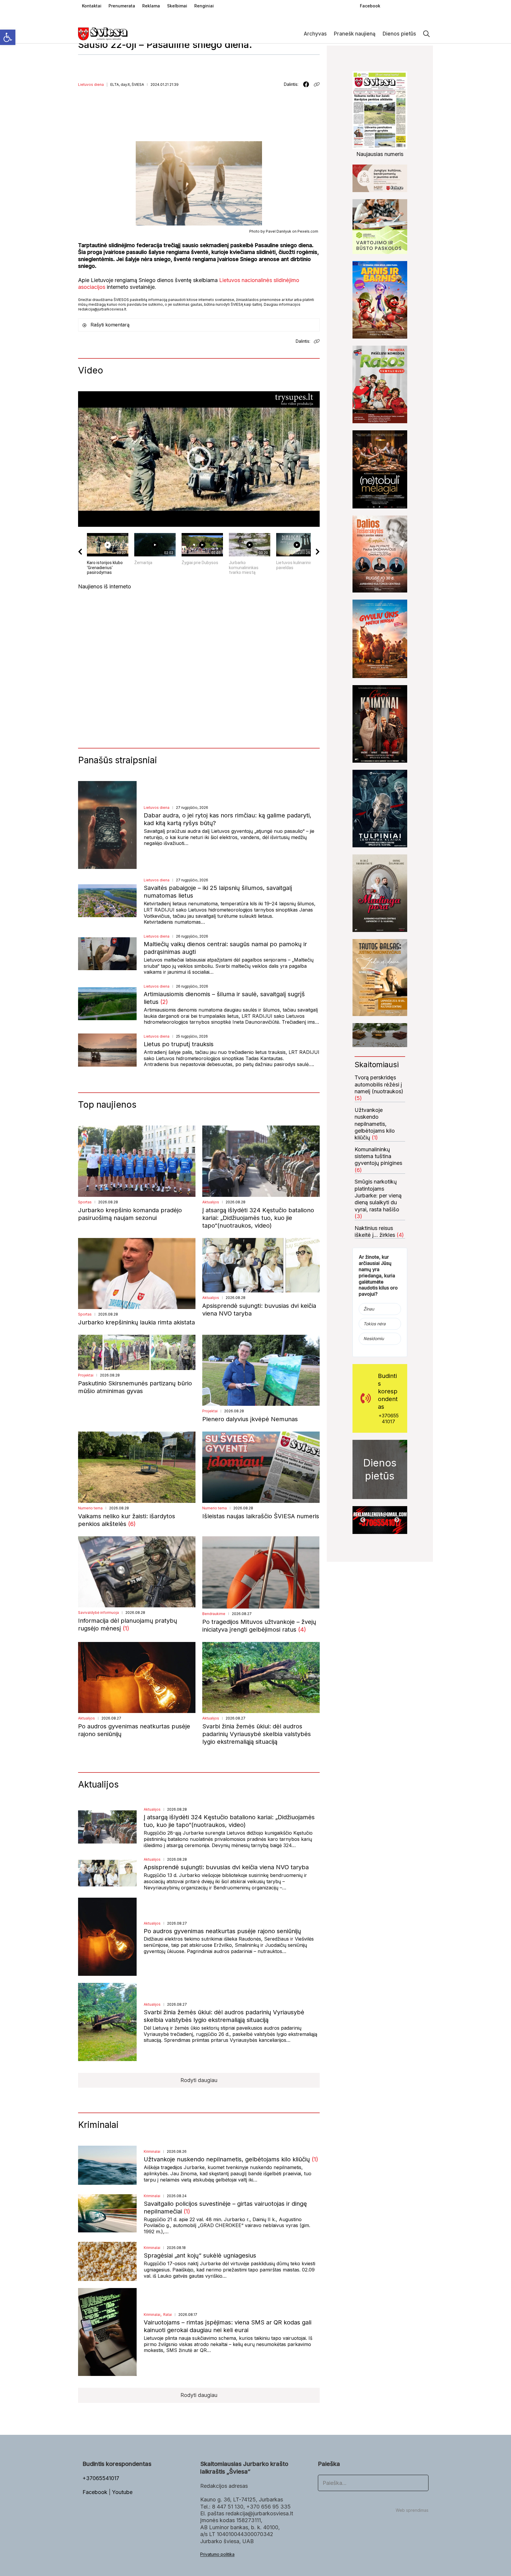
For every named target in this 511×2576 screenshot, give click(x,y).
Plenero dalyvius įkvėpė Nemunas (250, 1419)
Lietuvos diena (91, 84)
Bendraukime (214, 1614)
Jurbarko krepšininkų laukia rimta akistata (136, 1322)
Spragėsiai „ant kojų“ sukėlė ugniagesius (200, 2255)
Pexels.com (308, 231)
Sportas (85, 1202)
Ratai (168, 2315)
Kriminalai (152, 2151)
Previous (363, 1520)
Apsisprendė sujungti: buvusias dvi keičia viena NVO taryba (226, 1867)
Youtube (122, 2492)
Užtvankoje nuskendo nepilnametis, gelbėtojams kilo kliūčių (228, 2159)
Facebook (96, 2492)
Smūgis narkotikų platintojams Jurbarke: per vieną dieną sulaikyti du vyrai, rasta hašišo (378, 1196)
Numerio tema (90, 1508)
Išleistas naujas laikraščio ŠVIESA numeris (261, 1516)
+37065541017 (389, 1419)
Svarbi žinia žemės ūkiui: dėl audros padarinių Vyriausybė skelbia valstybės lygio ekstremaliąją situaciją (257, 1734)
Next (397, 1520)
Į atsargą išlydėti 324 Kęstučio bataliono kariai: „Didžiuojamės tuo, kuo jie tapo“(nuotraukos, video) (258, 1218)
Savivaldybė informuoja (98, 1613)
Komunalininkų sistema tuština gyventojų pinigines (378, 1156)
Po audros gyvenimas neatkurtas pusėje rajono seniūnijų (222, 1931)
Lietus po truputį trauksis (179, 1044)
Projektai (86, 1375)
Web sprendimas (412, 2510)
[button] (8, 37)
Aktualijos (211, 1202)
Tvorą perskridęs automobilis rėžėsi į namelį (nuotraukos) (379, 1084)
